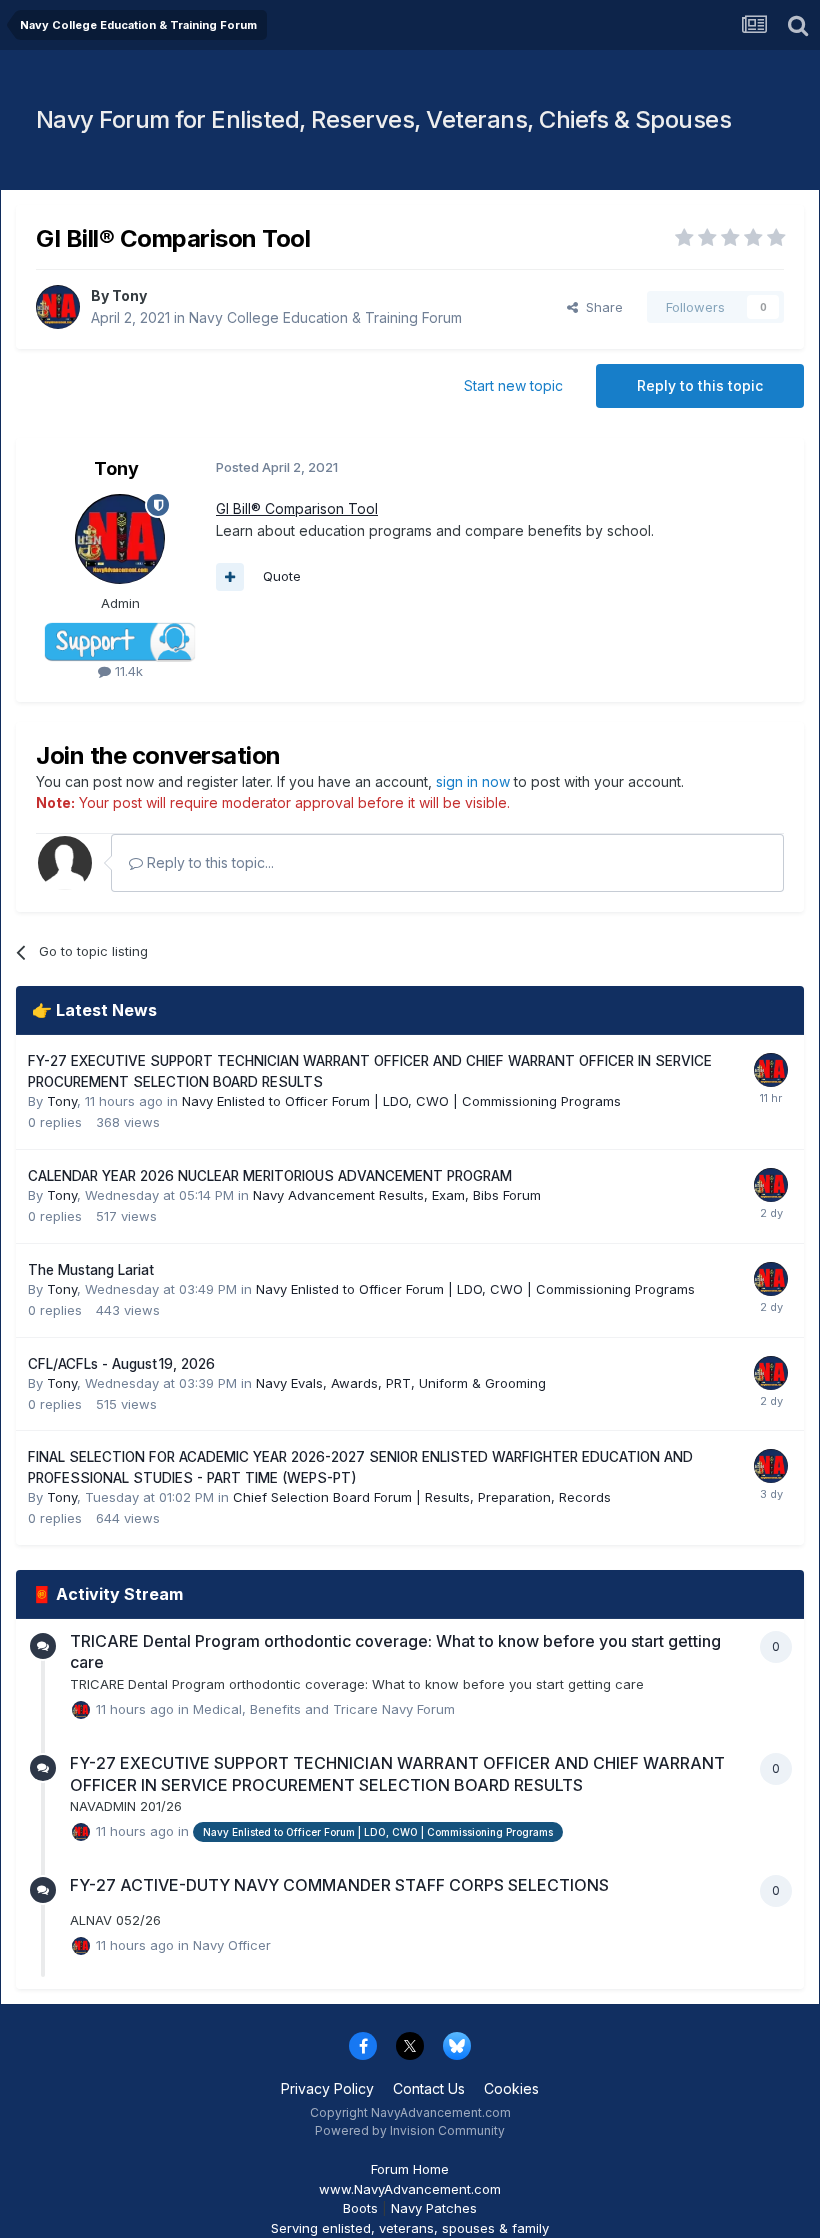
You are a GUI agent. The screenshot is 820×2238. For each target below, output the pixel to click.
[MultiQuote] (230, 577)
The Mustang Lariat (91, 1270)
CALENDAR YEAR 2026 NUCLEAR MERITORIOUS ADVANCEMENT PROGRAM (270, 1176)
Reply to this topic (700, 385)
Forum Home (410, 2169)
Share (600, 307)
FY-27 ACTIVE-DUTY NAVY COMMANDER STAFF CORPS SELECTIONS (339, 1885)
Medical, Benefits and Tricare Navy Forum (324, 1708)
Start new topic (513, 385)
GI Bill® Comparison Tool (297, 508)
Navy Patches (434, 2208)
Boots (360, 2208)
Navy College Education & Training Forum (325, 317)
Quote (282, 576)
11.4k (127, 671)
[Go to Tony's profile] (58, 307)
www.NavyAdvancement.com (410, 2189)
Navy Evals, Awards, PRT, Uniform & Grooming (401, 1383)
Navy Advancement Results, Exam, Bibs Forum (397, 1195)
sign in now (473, 781)
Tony (129, 295)
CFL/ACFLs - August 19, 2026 (121, 1364)
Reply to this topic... (208, 862)
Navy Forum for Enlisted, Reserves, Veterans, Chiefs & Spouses (384, 119)
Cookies (511, 2088)
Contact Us (429, 2088)
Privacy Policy (327, 2088)
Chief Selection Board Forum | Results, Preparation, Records (422, 1497)
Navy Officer (232, 1945)
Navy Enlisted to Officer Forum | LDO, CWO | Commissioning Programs (401, 1101)
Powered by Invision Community (410, 2130)
